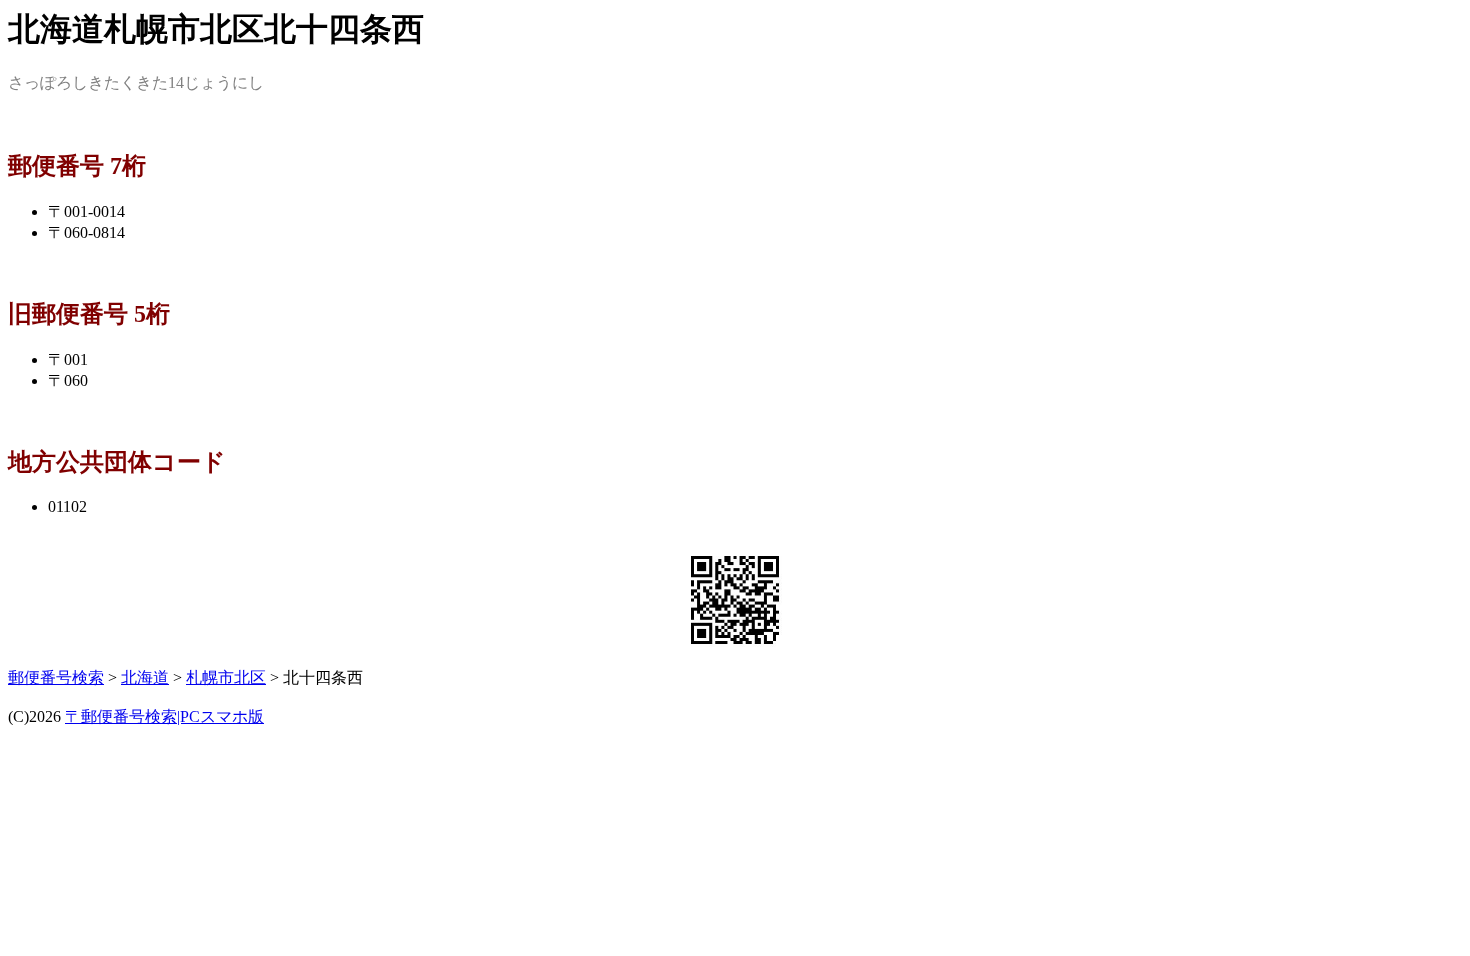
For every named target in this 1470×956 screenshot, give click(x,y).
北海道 (145, 677)
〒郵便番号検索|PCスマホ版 (164, 716)
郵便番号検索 (56, 677)
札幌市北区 (226, 677)
